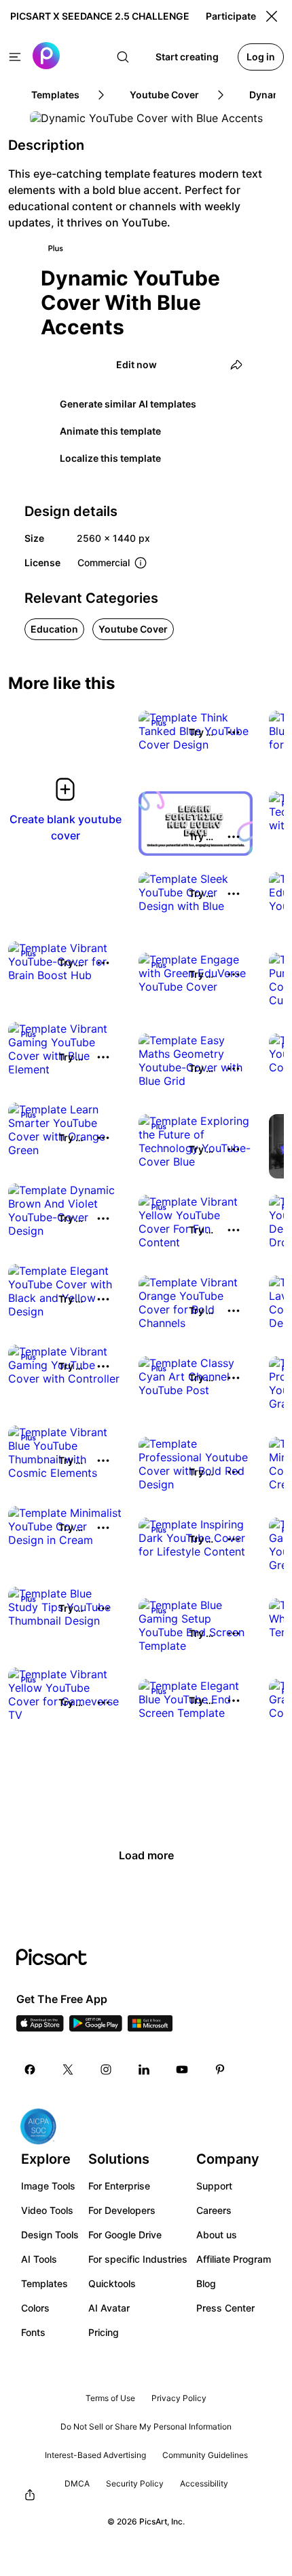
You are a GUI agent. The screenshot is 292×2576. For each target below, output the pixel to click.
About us (217, 2235)
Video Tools (47, 2210)
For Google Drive (125, 2235)
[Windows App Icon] (150, 2027)
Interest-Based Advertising (95, 2455)
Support (214, 2186)
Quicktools (112, 2283)
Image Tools (48, 2186)
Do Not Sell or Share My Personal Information (146, 2426)
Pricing (104, 2332)
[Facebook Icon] (30, 2069)
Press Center (225, 2308)
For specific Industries (138, 2259)
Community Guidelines (205, 2455)
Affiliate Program (234, 2259)
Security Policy (135, 2483)
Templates (44, 2283)
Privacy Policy (179, 2398)
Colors (35, 2308)
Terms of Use (110, 2398)
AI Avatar (109, 2308)
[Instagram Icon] (106, 2069)
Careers (214, 2210)
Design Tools (50, 2235)
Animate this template (110, 431)
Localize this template (110, 458)
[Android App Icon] (96, 2027)
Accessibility (204, 2483)
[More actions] (234, 732)
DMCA (77, 2483)
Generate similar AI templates (128, 404)
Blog (206, 2283)
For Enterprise (119, 2186)
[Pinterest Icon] (220, 2069)
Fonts (33, 2332)
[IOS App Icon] (40, 2027)
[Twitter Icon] (68, 2069)
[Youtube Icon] (182, 2069)
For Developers (122, 2210)
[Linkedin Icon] (144, 2069)
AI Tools (39, 2259)
